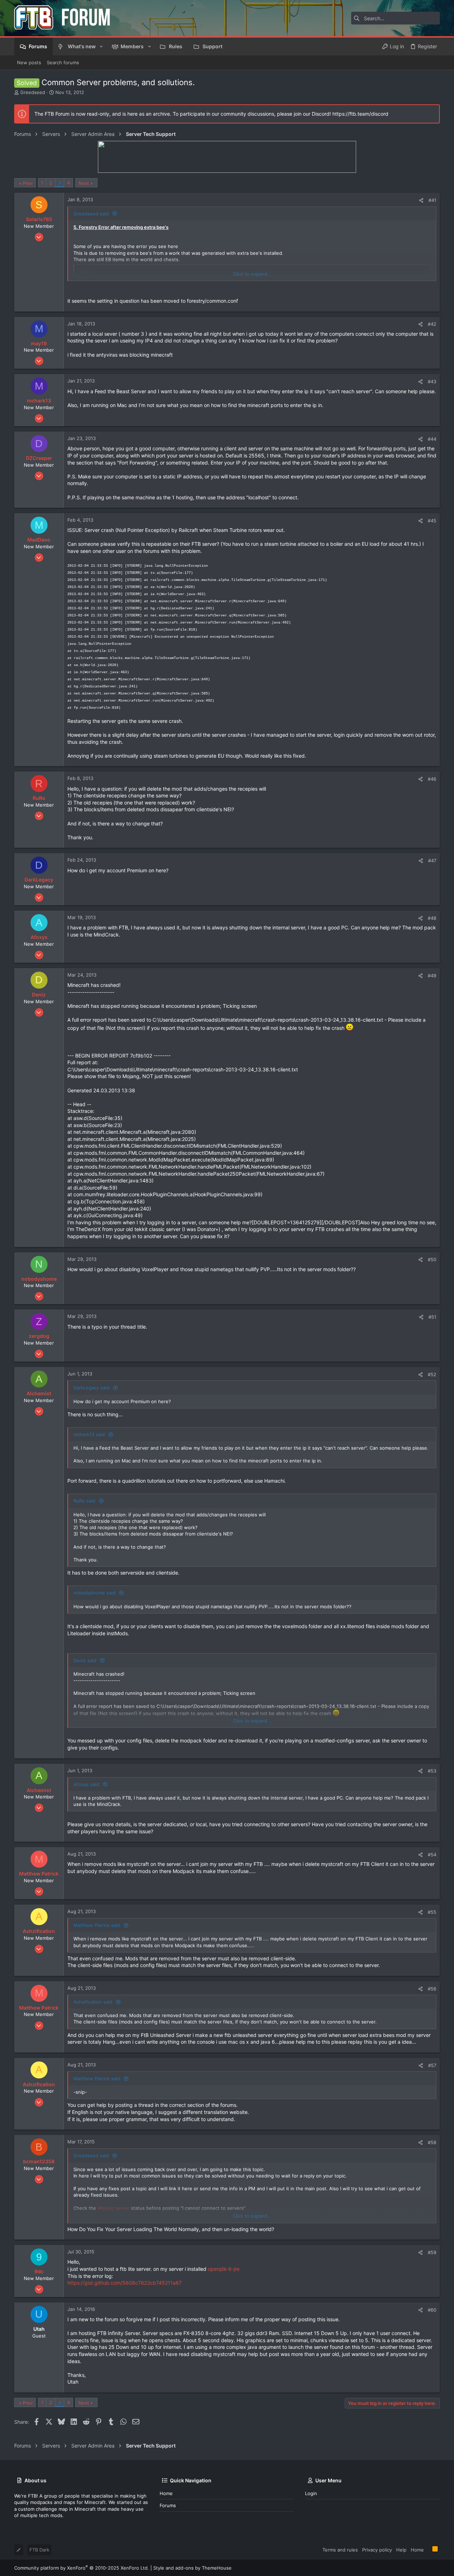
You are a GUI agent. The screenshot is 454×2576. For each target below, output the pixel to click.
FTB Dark (39, 2550)
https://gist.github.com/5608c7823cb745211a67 (124, 2283)
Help (401, 2550)
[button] (101, 46)
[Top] (428, 2549)
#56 (432, 1989)
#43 (432, 381)
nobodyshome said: (95, 1593)
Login (311, 2493)
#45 (432, 521)
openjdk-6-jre (224, 2269)
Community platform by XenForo (82, 2568)
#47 (432, 861)
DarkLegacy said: (92, 1388)
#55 (432, 1912)
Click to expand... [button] (252, 274)
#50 (432, 1259)
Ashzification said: (93, 2002)
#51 (432, 1317)
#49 (432, 976)
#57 (432, 2065)
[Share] (421, 200)
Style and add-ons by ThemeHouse (192, 2568)
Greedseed (33, 92)
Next (84, 183)
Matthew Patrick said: (97, 1925)
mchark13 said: (90, 1434)
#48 (432, 918)
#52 (432, 1374)
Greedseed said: (92, 214)
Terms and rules (340, 2550)
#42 (432, 324)
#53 (432, 1771)
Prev (28, 183)
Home (166, 2493)
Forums (168, 2505)
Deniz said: (85, 1660)
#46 (432, 779)
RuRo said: (85, 1501)
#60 (432, 2310)
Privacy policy (377, 2550)
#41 (432, 200)
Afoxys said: (87, 1784)
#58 (432, 2142)
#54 (432, 1855)
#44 (432, 439)
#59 (432, 2252)
